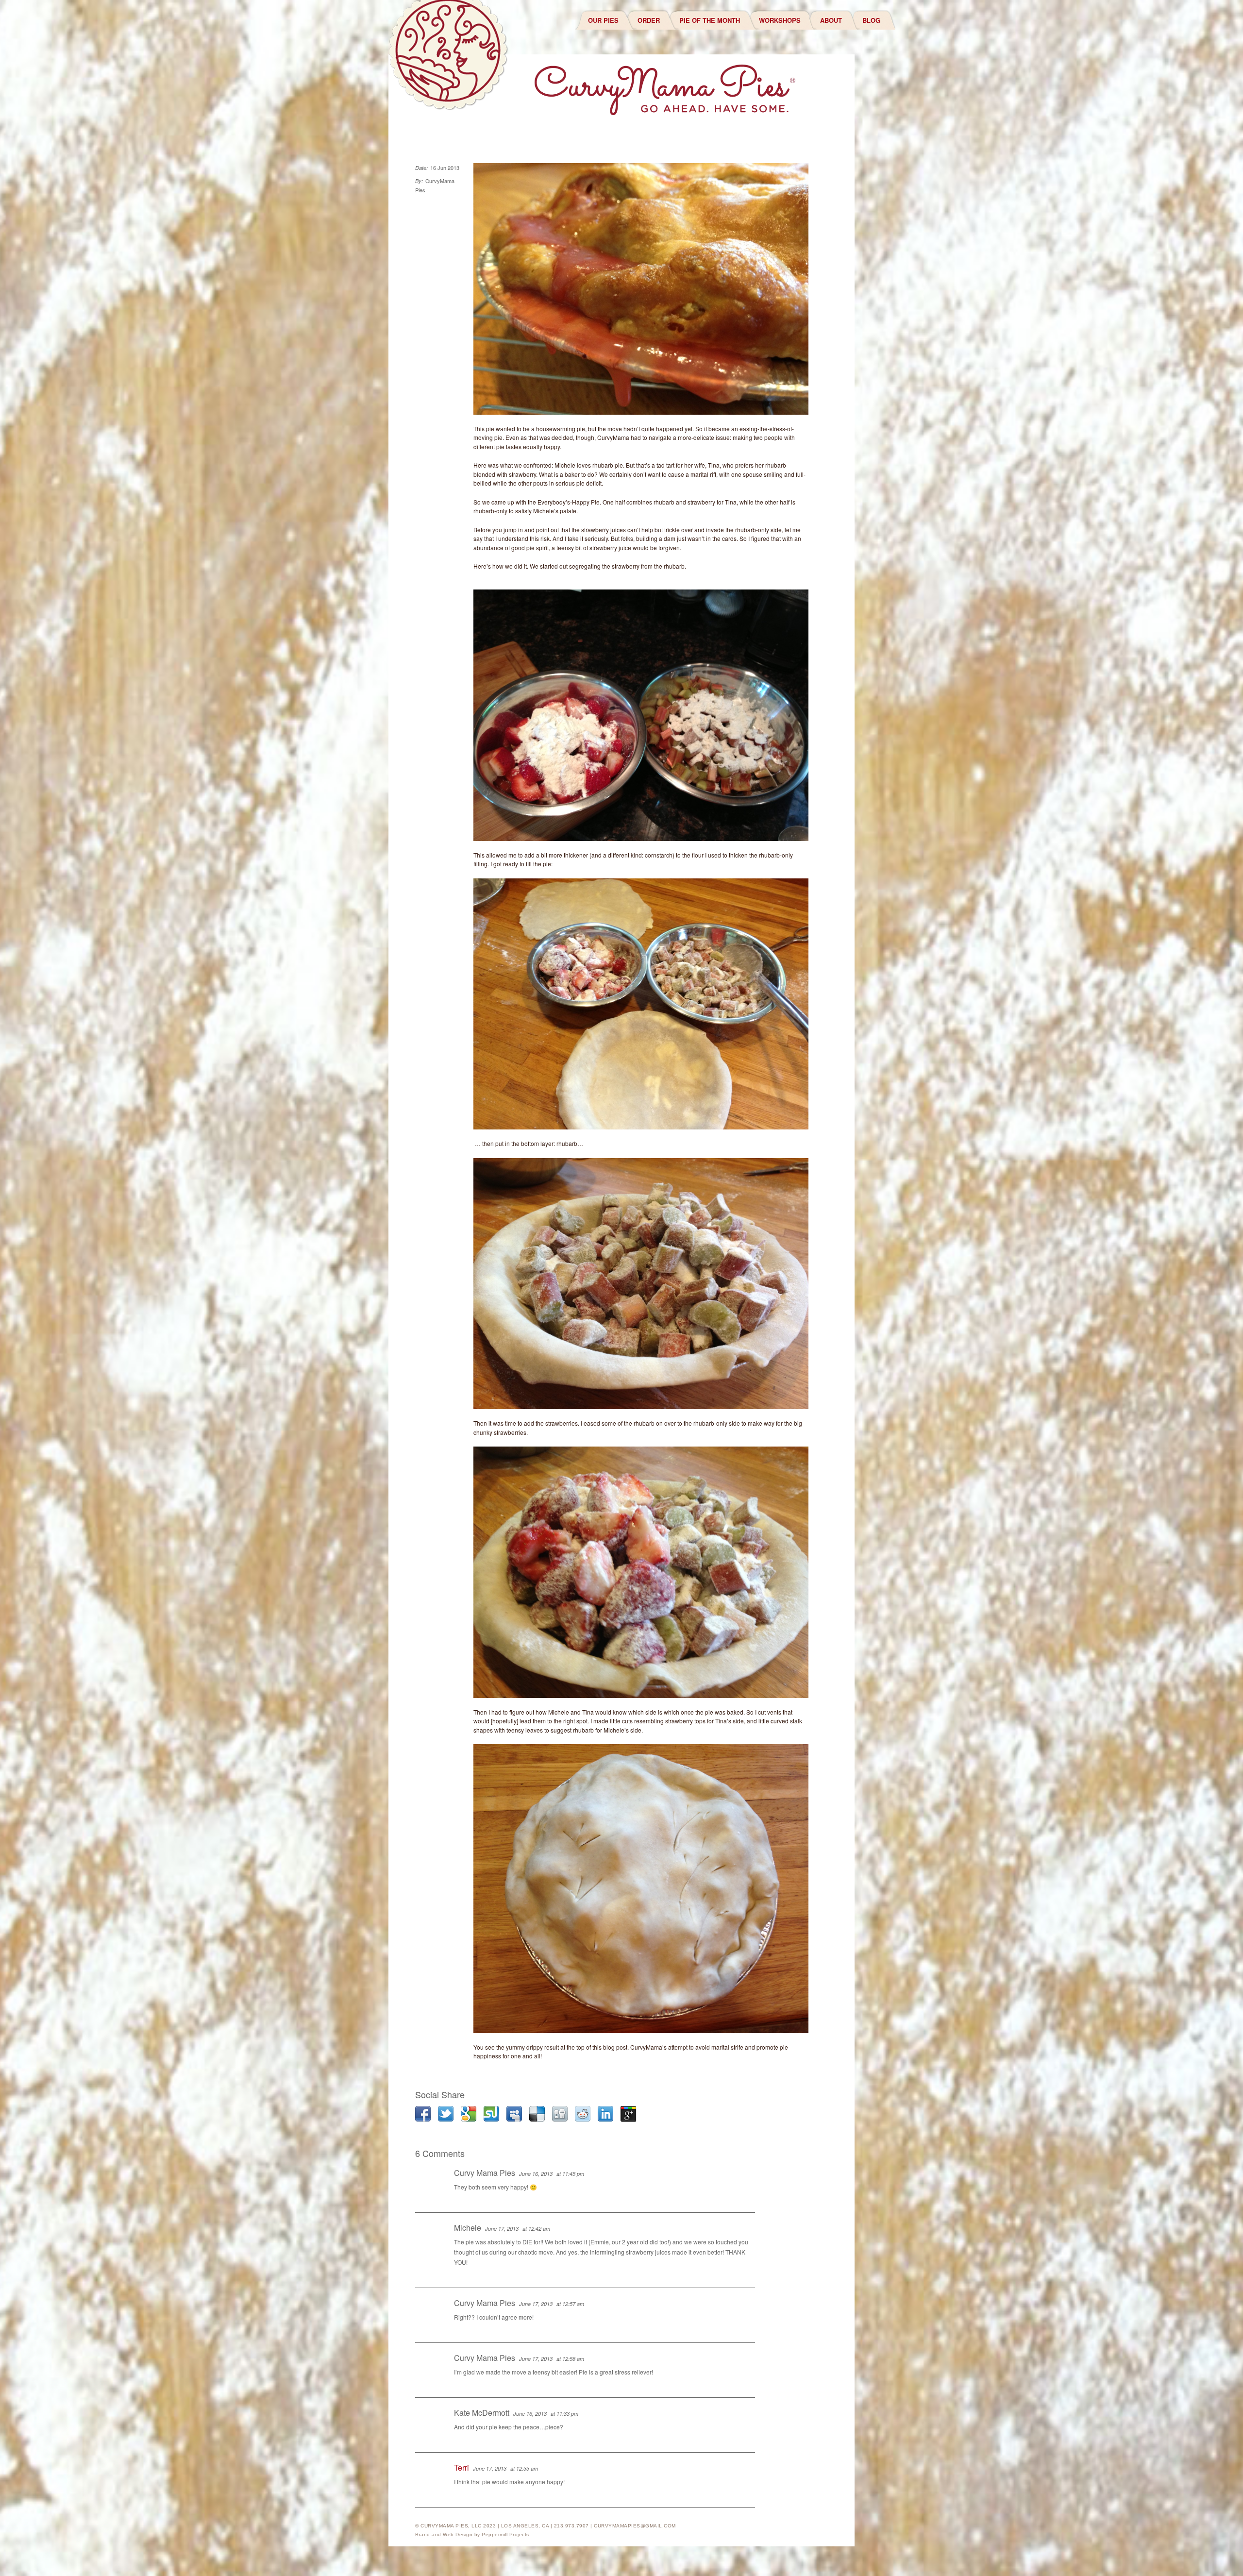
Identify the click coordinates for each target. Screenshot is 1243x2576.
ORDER (649, 20)
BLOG (871, 20)
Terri (462, 2467)
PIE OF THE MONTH (710, 20)
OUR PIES (603, 20)
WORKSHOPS (780, 20)
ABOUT (831, 20)
